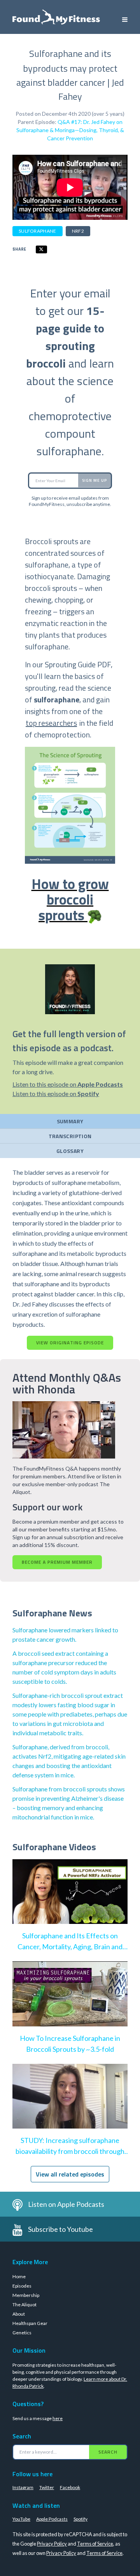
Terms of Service (95, 2544)
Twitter (47, 2487)
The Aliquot (24, 2305)
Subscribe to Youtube (60, 2229)
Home (19, 2276)
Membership (26, 2295)
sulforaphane (38, 231)
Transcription (70, 1136)
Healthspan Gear (30, 2323)
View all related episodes (70, 2174)
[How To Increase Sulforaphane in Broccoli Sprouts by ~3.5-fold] (70, 2002)
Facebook (70, 2487)
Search (108, 2452)
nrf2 (78, 231)
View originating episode (70, 1343)
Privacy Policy (52, 2544)
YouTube (21, 2519)
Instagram (23, 2487)
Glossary (70, 1151)
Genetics (22, 2333)
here (58, 2418)
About (19, 2314)
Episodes (22, 2286)
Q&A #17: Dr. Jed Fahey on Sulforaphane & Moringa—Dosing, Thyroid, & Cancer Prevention (70, 130)
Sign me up (94, 480)
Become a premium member (57, 1562)
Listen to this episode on (68, 1084)
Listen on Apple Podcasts (66, 2204)
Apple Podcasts (52, 2519)
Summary (70, 1121)
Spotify (80, 2519)
